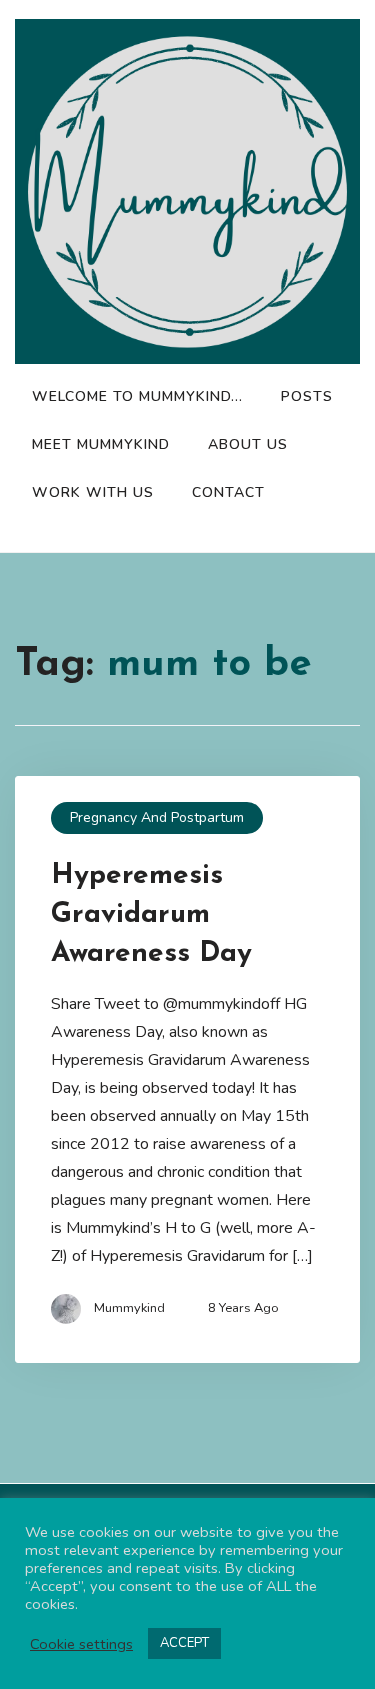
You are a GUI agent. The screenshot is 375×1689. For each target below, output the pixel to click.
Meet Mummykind (101, 444)
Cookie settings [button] (81, 1644)
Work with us (93, 492)
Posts (307, 396)
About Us (248, 444)
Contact (228, 492)
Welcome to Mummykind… (137, 396)
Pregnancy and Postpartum (157, 817)
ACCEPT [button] (184, 1643)
